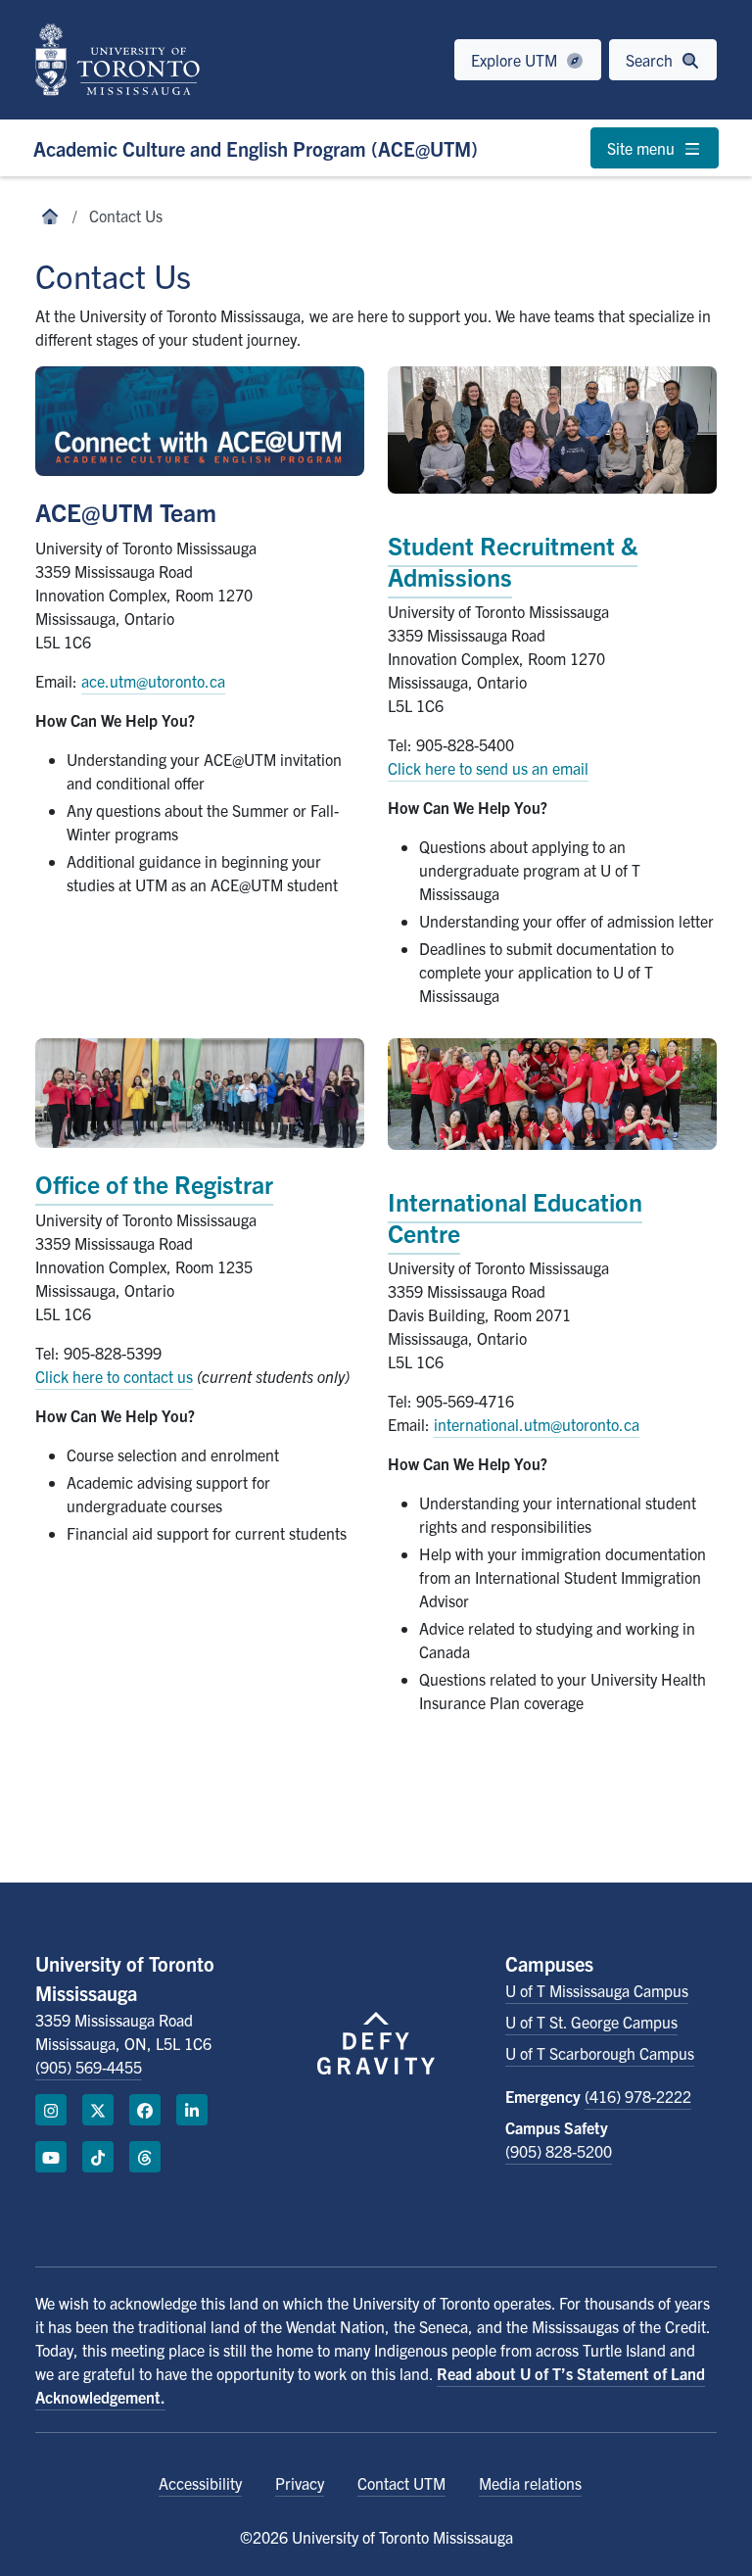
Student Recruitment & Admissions (513, 560)
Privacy (300, 2483)
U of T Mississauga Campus (597, 1990)
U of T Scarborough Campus (600, 2053)
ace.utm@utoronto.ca (153, 681)
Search (651, 60)
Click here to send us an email (488, 768)
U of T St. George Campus (591, 2022)
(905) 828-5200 (559, 2151)
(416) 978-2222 (638, 2096)
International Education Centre (515, 1216)
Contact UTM (401, 2483)
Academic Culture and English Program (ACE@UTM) (256, 148)
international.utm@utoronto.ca (537, 1424)
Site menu (643, 148)
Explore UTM (516, 60)
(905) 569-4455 (89, 2067)
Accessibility (200, 2483)
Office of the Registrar (154, 1183)
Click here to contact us (114, 1376)
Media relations (530, 2483)
